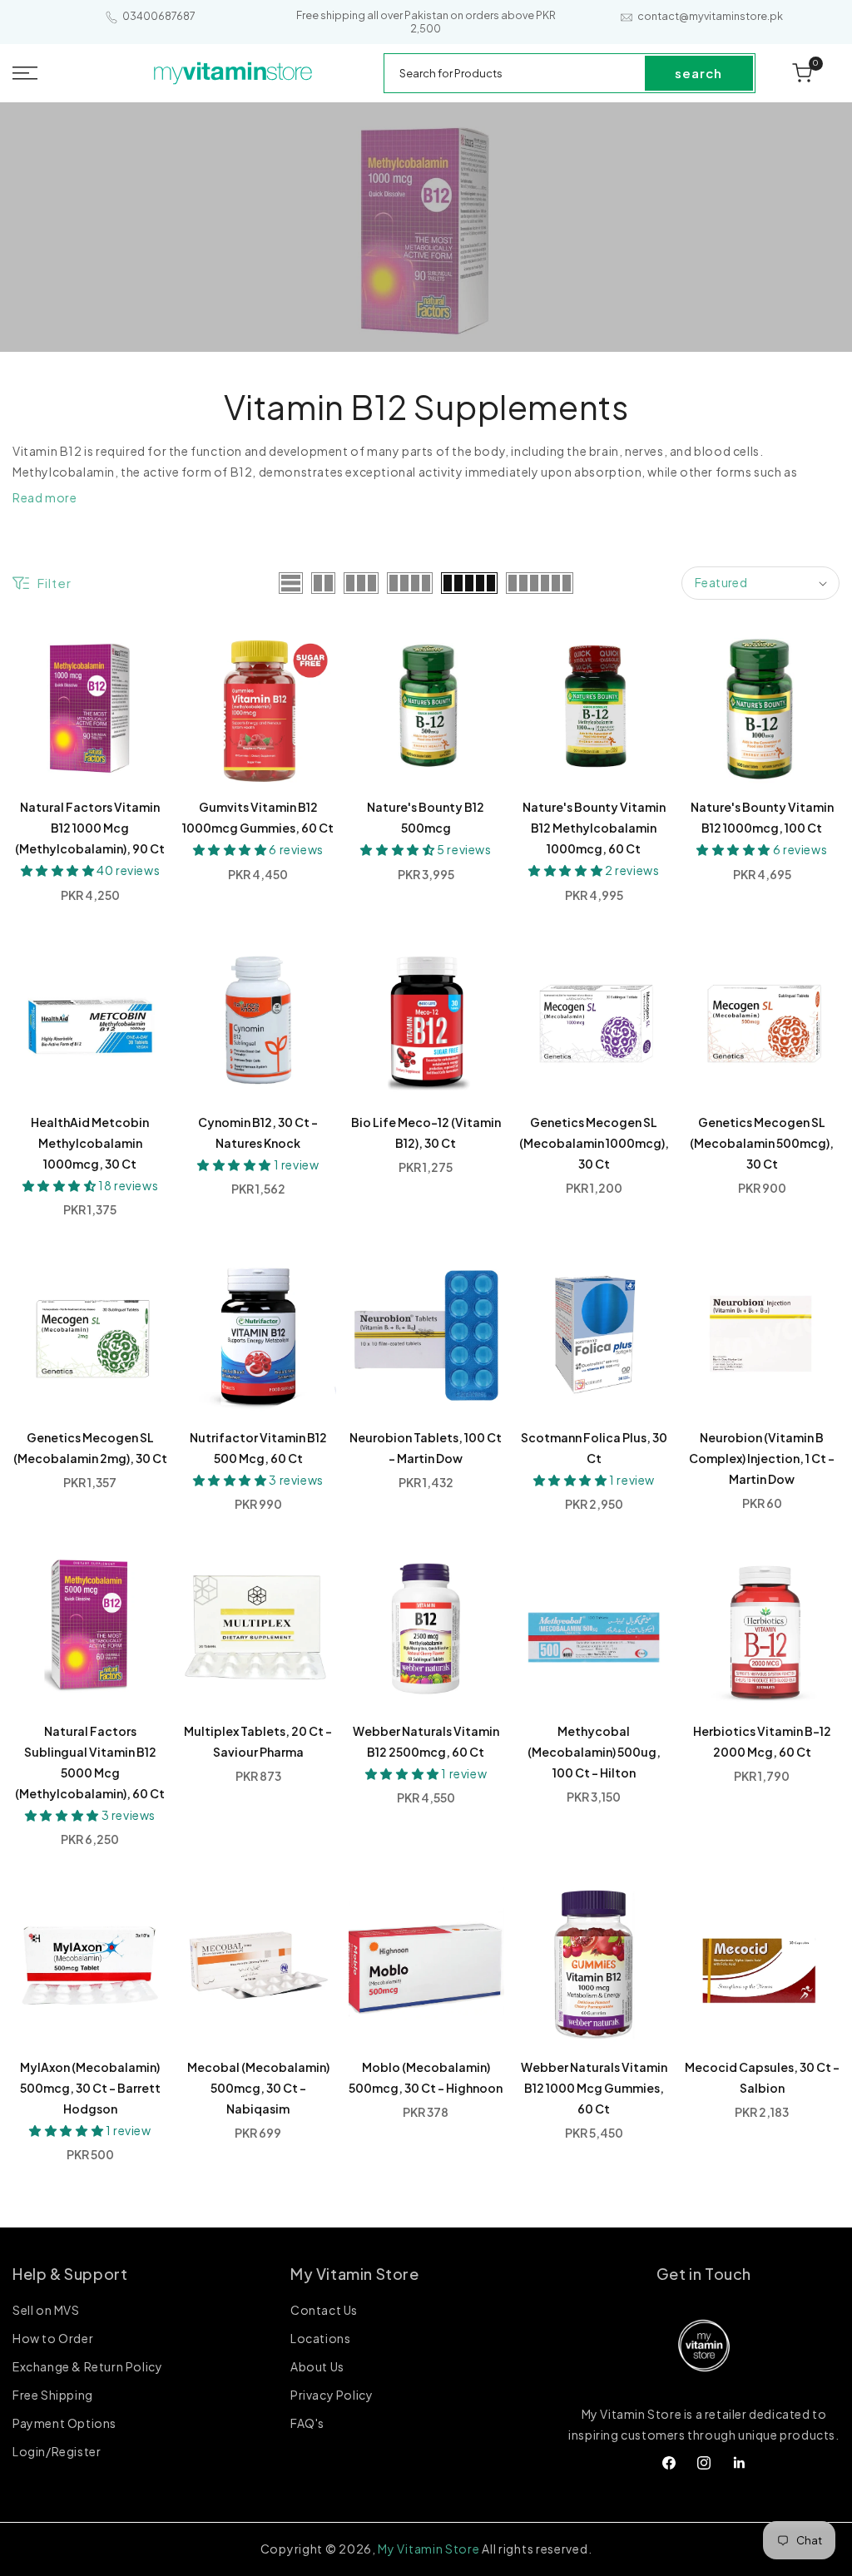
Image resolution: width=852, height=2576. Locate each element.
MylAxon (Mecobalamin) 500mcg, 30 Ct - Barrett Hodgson (90, 2088)
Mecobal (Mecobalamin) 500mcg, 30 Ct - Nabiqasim (258, 2088)
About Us (317, 2366)
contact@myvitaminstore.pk (710, 16)
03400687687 (159, 16)
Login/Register (57, 2451)
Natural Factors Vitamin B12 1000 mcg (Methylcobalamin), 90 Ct (90, 828)
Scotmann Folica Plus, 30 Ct (594, 1448)
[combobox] (515, 73)
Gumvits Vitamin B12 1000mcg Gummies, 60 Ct (258, 817)
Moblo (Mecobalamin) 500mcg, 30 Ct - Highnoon (426, 2077)
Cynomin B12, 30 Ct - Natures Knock (258, 1132)
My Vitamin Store (428, 2549)
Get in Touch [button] (704, 2274)
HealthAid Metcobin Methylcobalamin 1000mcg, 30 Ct (90, 1143)
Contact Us (324, 2311)
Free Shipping (53, 2395)
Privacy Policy (332, 2395)
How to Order (53, 2338)
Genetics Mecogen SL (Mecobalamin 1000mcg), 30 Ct (594, 1143)
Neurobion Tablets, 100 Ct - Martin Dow (426, 1448)
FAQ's (307, 2423)
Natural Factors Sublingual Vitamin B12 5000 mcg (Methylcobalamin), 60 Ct (90, 1762)
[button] (54, 73)
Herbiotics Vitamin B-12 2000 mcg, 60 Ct (762, 1741)
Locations (320, 2338)
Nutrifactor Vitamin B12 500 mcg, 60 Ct (258, 1448)
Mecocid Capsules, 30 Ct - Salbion (762, 2077)
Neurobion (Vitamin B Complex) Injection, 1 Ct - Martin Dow (762, 1458)
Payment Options (64, 2423)
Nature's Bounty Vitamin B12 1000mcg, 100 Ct (762, 817)
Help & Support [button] (70, 2274)
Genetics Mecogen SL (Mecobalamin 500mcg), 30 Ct (762, 1143)
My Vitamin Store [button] (355, 2274)
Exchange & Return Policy (87, 2366)
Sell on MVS (46, 2311)
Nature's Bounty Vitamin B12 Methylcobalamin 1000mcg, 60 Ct (594, 828)
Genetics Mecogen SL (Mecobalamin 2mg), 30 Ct (90, 1448)
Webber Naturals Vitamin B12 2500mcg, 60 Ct (426, 1741)
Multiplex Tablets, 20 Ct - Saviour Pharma (258, 1741)
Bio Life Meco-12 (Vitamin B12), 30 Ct (426, 1132)
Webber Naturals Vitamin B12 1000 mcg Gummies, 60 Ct (594, 2088)
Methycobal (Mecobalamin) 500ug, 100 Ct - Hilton (594, 1752)
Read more (45, 497)
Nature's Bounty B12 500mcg (426, 817)
